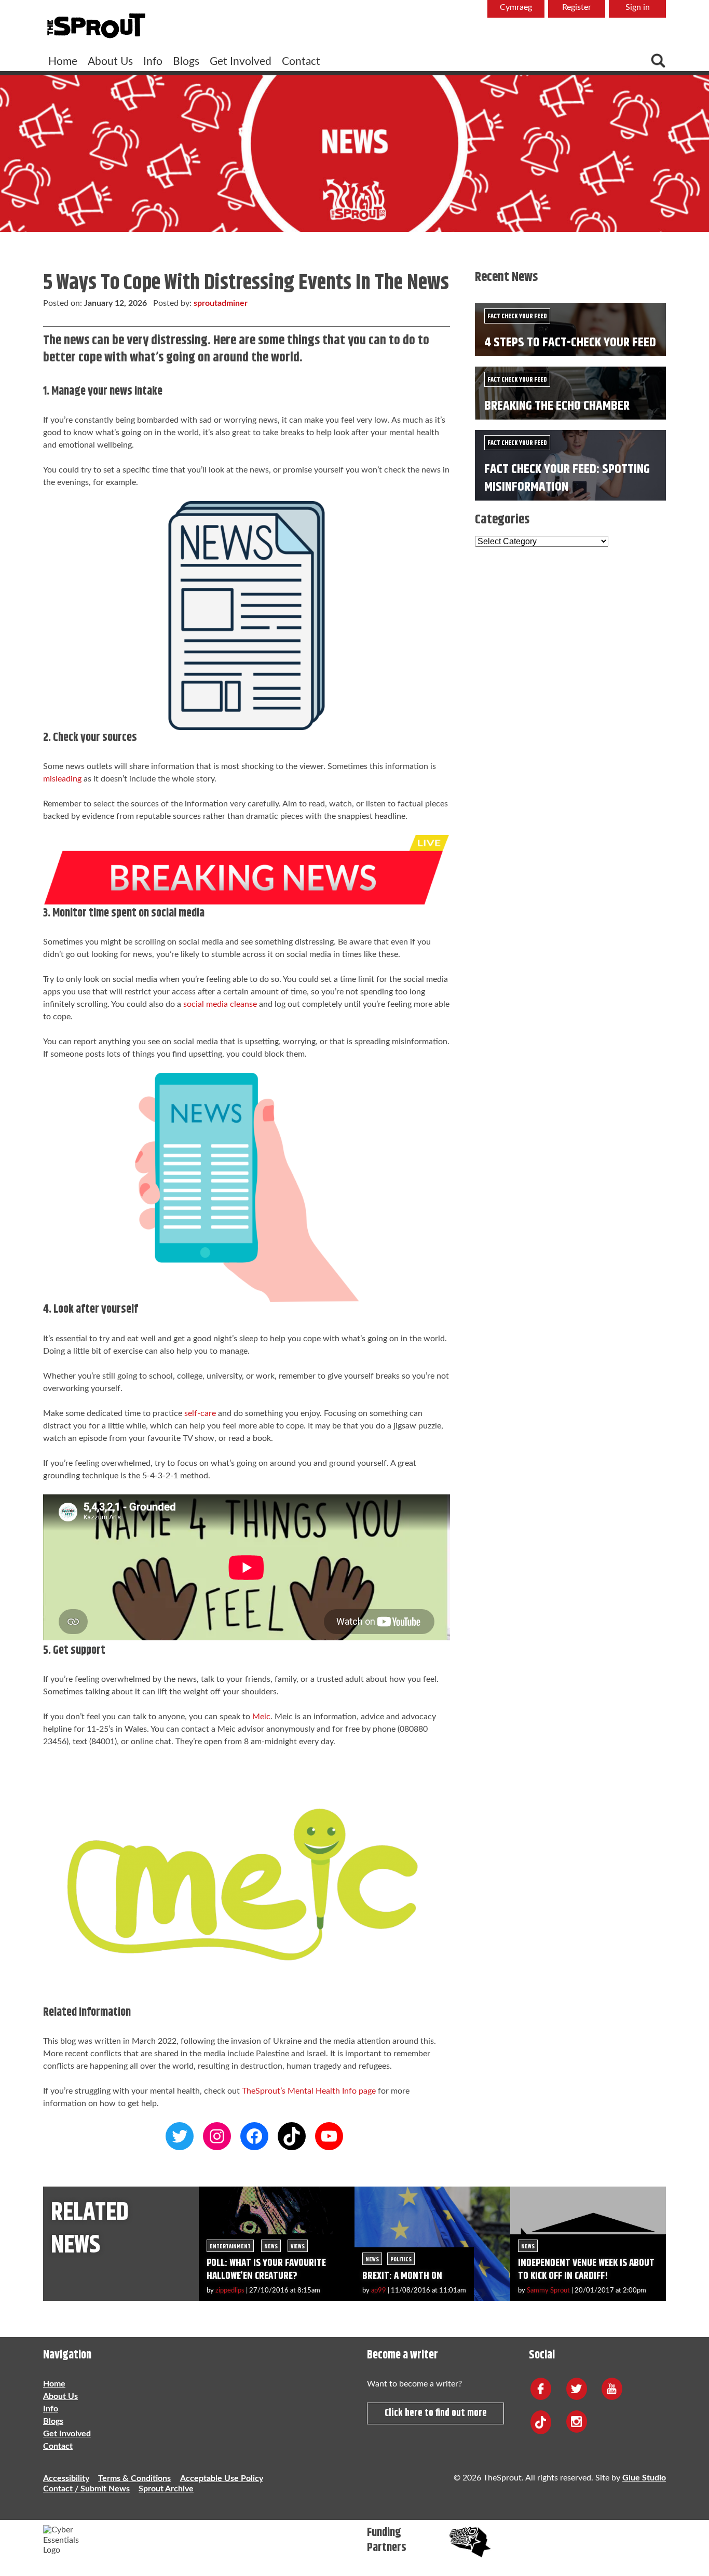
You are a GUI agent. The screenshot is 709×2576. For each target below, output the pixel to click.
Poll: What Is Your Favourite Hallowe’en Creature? (266, 2270)
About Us (110, 62)
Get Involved (241, 62)
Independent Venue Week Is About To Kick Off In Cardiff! (586, 2270)
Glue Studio (644, 2478)
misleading (62, 779)
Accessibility (66, 2478)
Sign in (638, 7)
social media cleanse (220, 1004)
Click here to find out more (436, 2413)
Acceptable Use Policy (222, 2478)
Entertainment (230, 2247)
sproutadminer (221, 303)
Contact (301, 62)
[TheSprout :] (96, 26)
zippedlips (230, 2290)
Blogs (186, 62)
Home (63, 62)
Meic (261, 1717)
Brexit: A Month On (402, 2276)
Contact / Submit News (86, 2489)
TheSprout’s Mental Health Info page (309, 2091)
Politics (401, 2260)
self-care (200, 1413)
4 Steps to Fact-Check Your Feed (570, 342)
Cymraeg (516, 7)
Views (298, 2247)
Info (153, 62)
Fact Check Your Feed (517, 316)
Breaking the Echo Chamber (557, 406)
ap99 (379, 2290)
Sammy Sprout (548, 2290)
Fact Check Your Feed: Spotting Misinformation (567, 478)
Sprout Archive (166, 2489)
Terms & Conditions (134, 2478)
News (271, 2247)
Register (577, 7)
